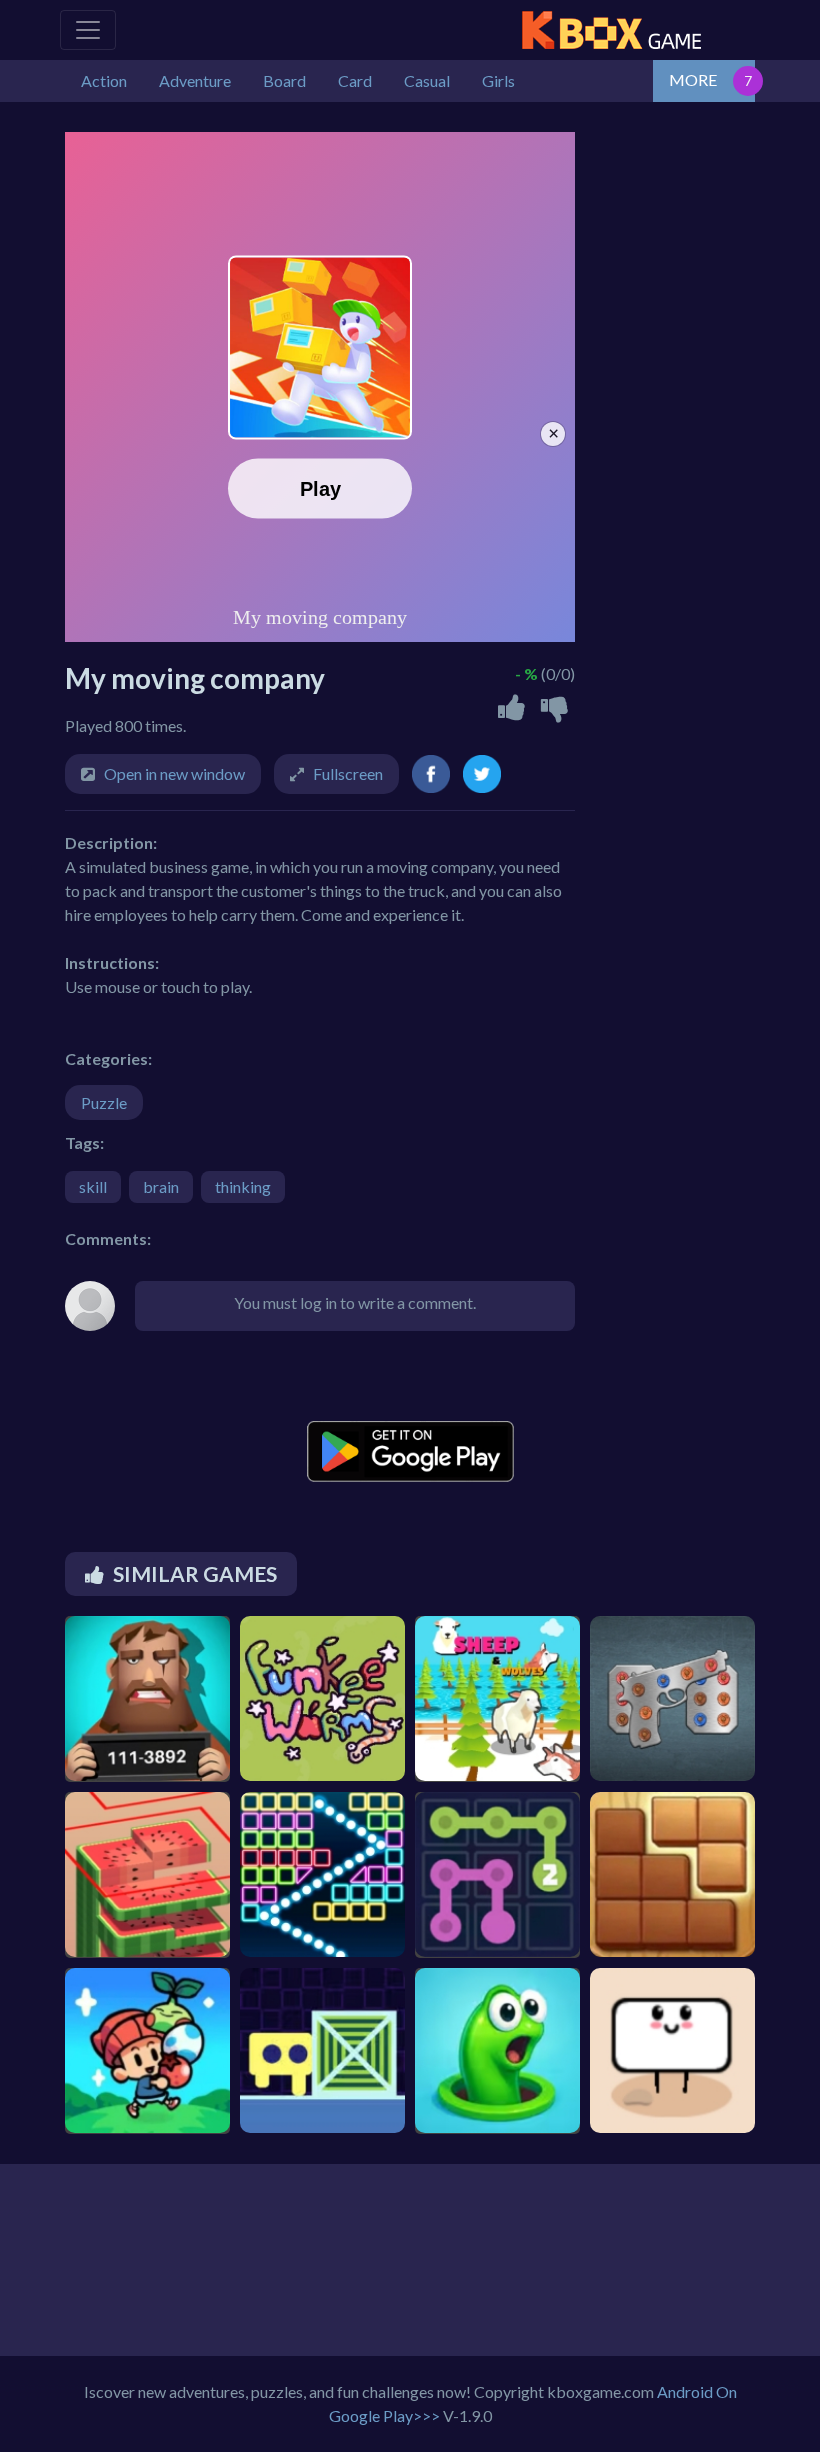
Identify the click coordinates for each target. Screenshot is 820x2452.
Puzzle (104, 1102)
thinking (243, 1186)
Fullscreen (348, 773)
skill (93, 1186)
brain (161, 1186)
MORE (693, 79)
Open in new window (174, 773)
